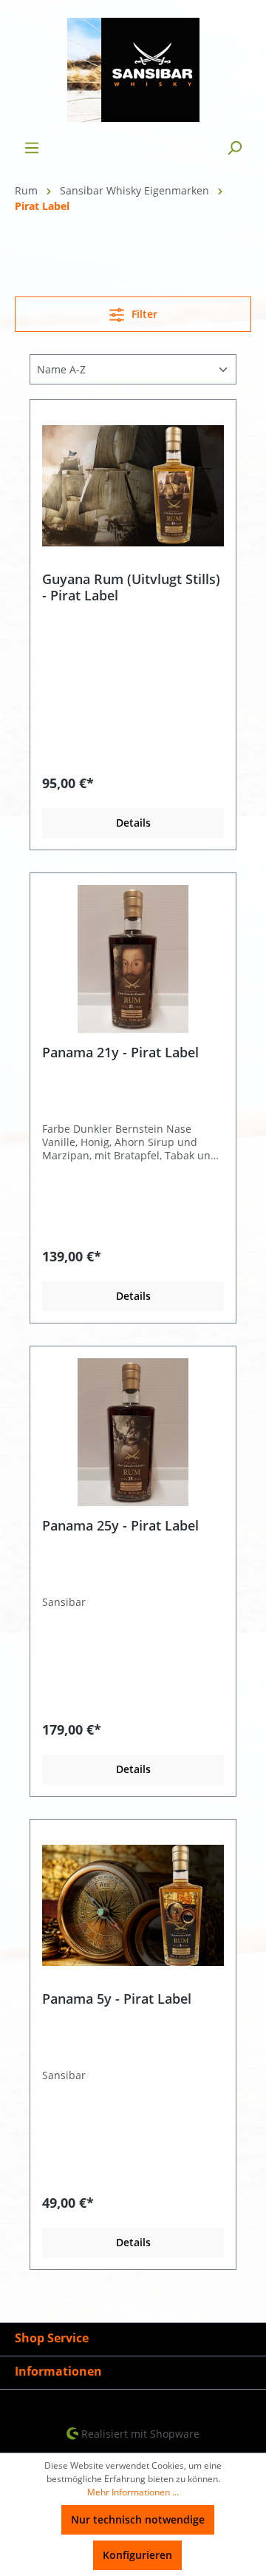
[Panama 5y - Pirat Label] (133, 1905)
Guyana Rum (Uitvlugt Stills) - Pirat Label (131, 587)
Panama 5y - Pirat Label (117, 1999)
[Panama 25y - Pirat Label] (133, 1432)
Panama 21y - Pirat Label (120, 1053)
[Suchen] (234, 148)
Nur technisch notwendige (138, 2519)
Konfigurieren (137, 2555)
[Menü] (32, 148)
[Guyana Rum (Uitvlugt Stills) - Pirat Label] (133, 486)
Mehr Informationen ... (133, 2492)
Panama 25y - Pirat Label (120, 1526)
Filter (143, 314)
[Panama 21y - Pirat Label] (133, 959)
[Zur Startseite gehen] (133, 70)
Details (133, 823)
